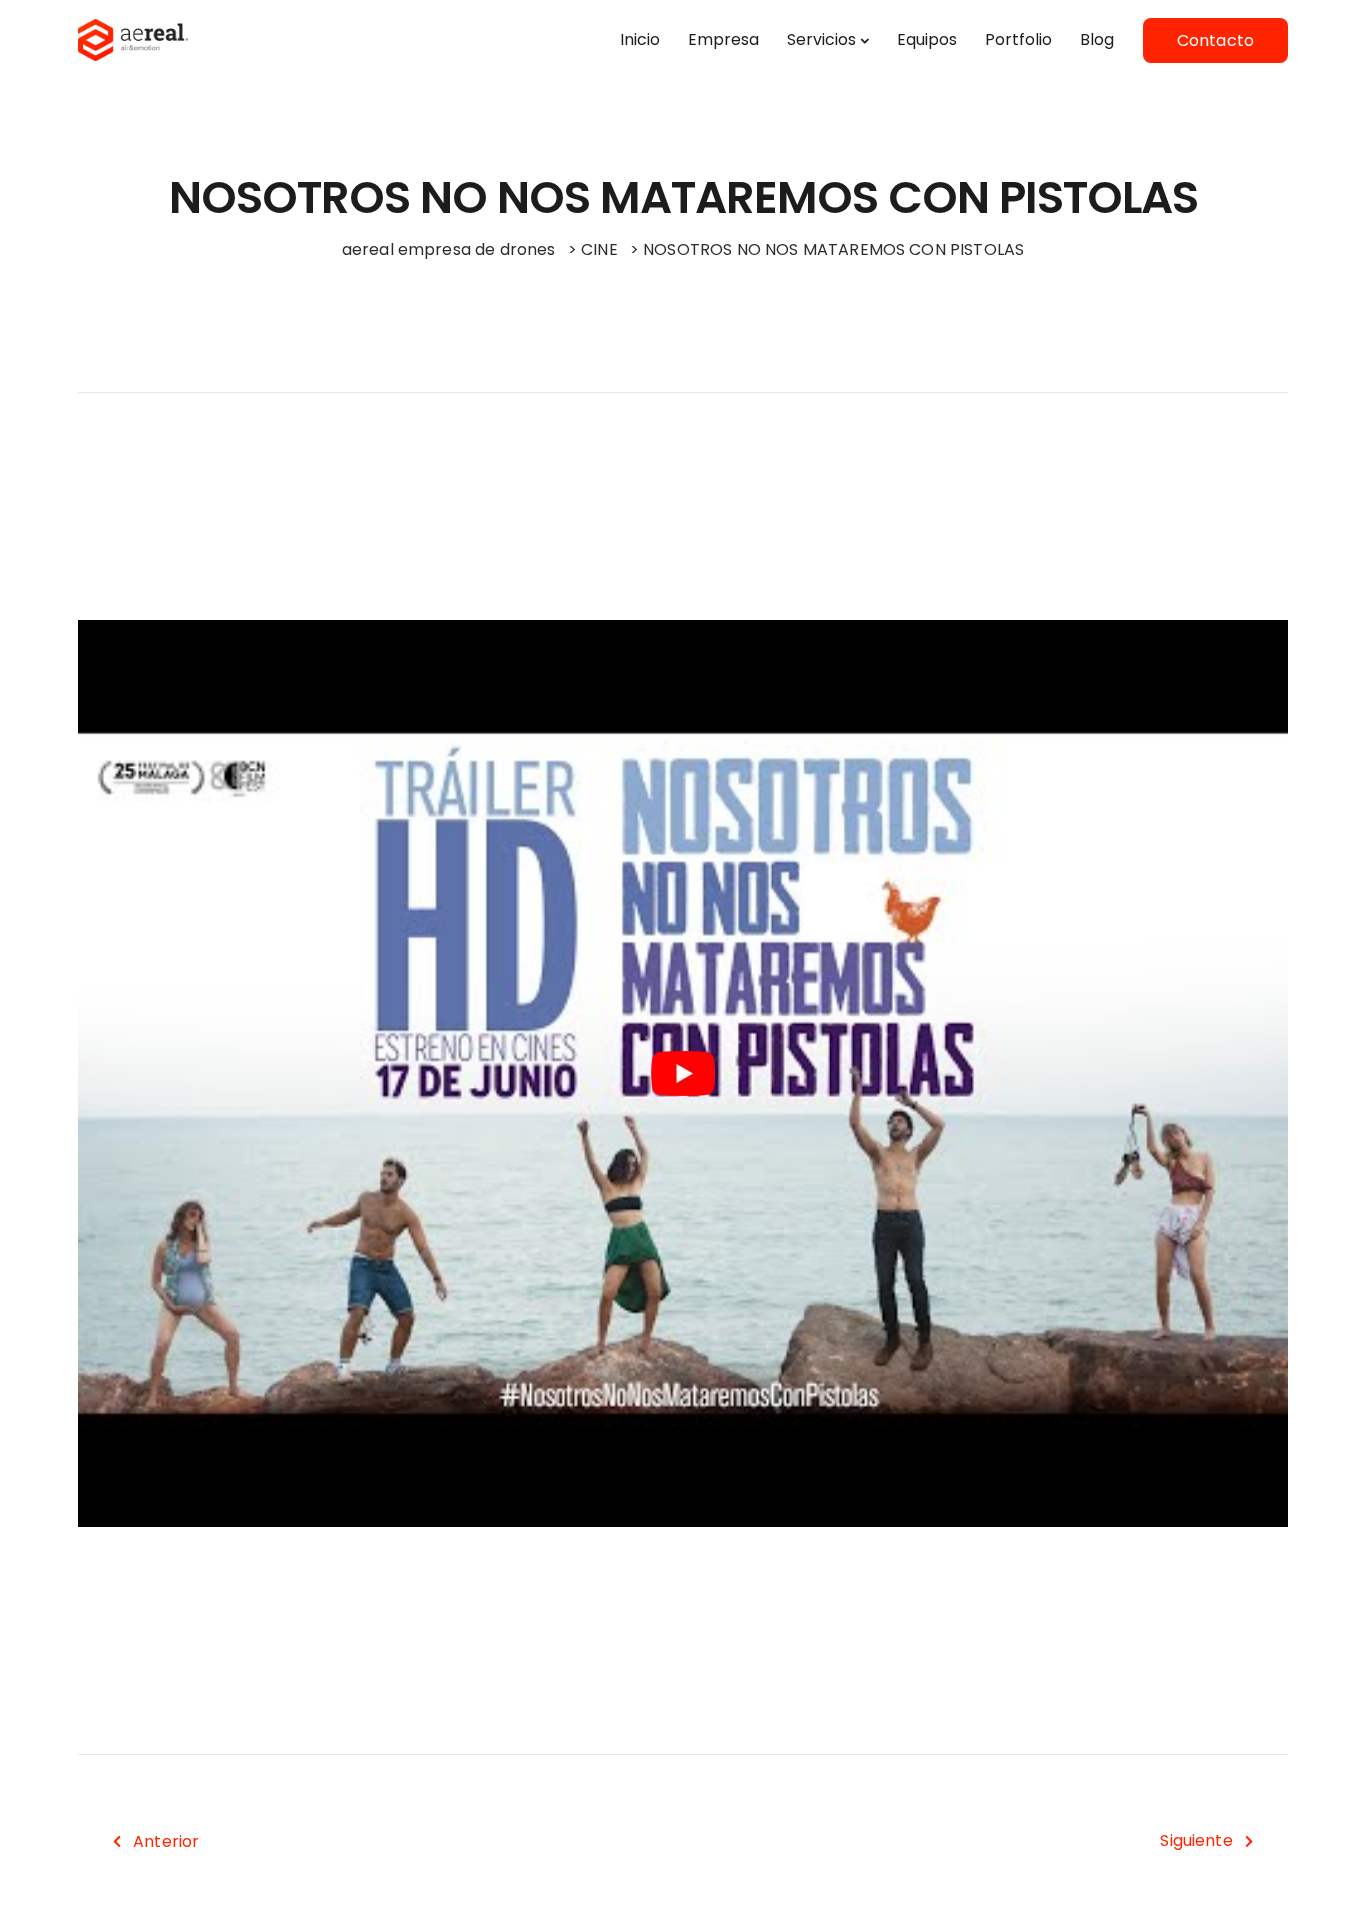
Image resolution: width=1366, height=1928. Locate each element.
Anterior (166, 1841)
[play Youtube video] (683, 1073)
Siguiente (1196, 1840)
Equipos (927, 39)
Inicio (640, 39)
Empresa (723, 39)
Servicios (821, 39)
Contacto (1215, 40)
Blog (1097, 39)
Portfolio (1018, 39)
